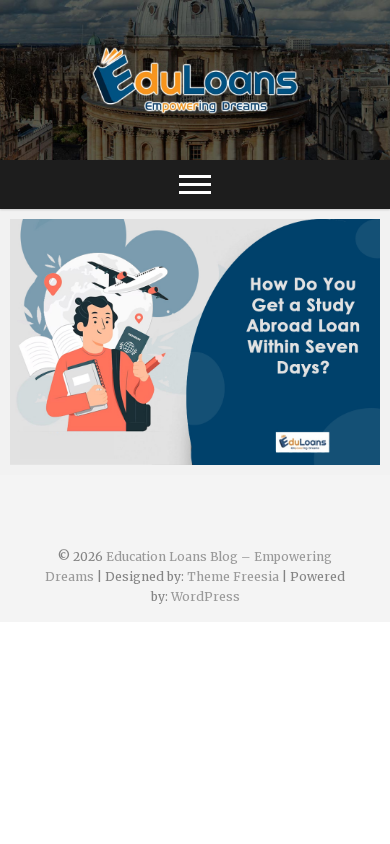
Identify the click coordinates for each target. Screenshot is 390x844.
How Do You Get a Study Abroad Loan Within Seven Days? (193, 443)
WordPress (205, 596)
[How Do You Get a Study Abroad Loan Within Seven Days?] (195, 342)
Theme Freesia (233, 576)
